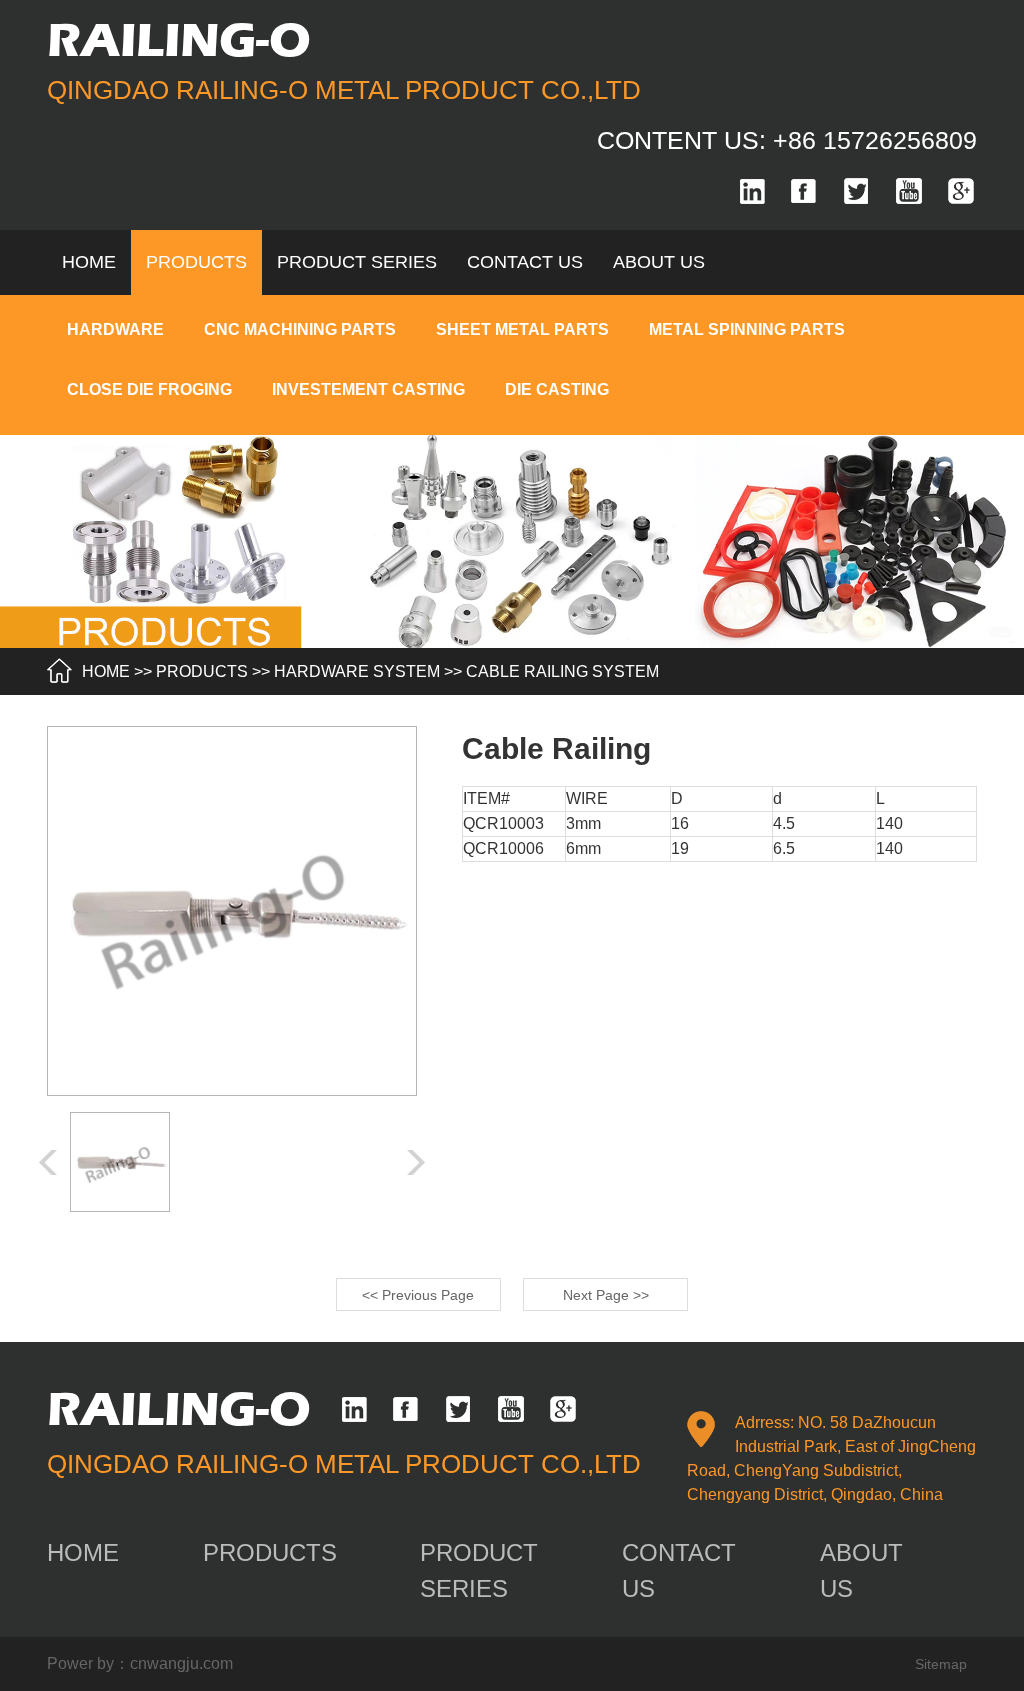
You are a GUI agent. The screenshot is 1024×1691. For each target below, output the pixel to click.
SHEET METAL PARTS (522, 329)
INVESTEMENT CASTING (368, 389)
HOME (106, 671)
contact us (525, 262)
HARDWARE (115, 329)
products (196, 262)
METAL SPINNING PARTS (747, 329)
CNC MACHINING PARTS (300, 329)
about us (659, 262)
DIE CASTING (557, 389)
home (83, 1552)
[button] (416, 1162)
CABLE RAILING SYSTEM (562, 671)
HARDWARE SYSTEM (357, 671)
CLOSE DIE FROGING (149, 389)
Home (89, 262)
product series (357, 262)
